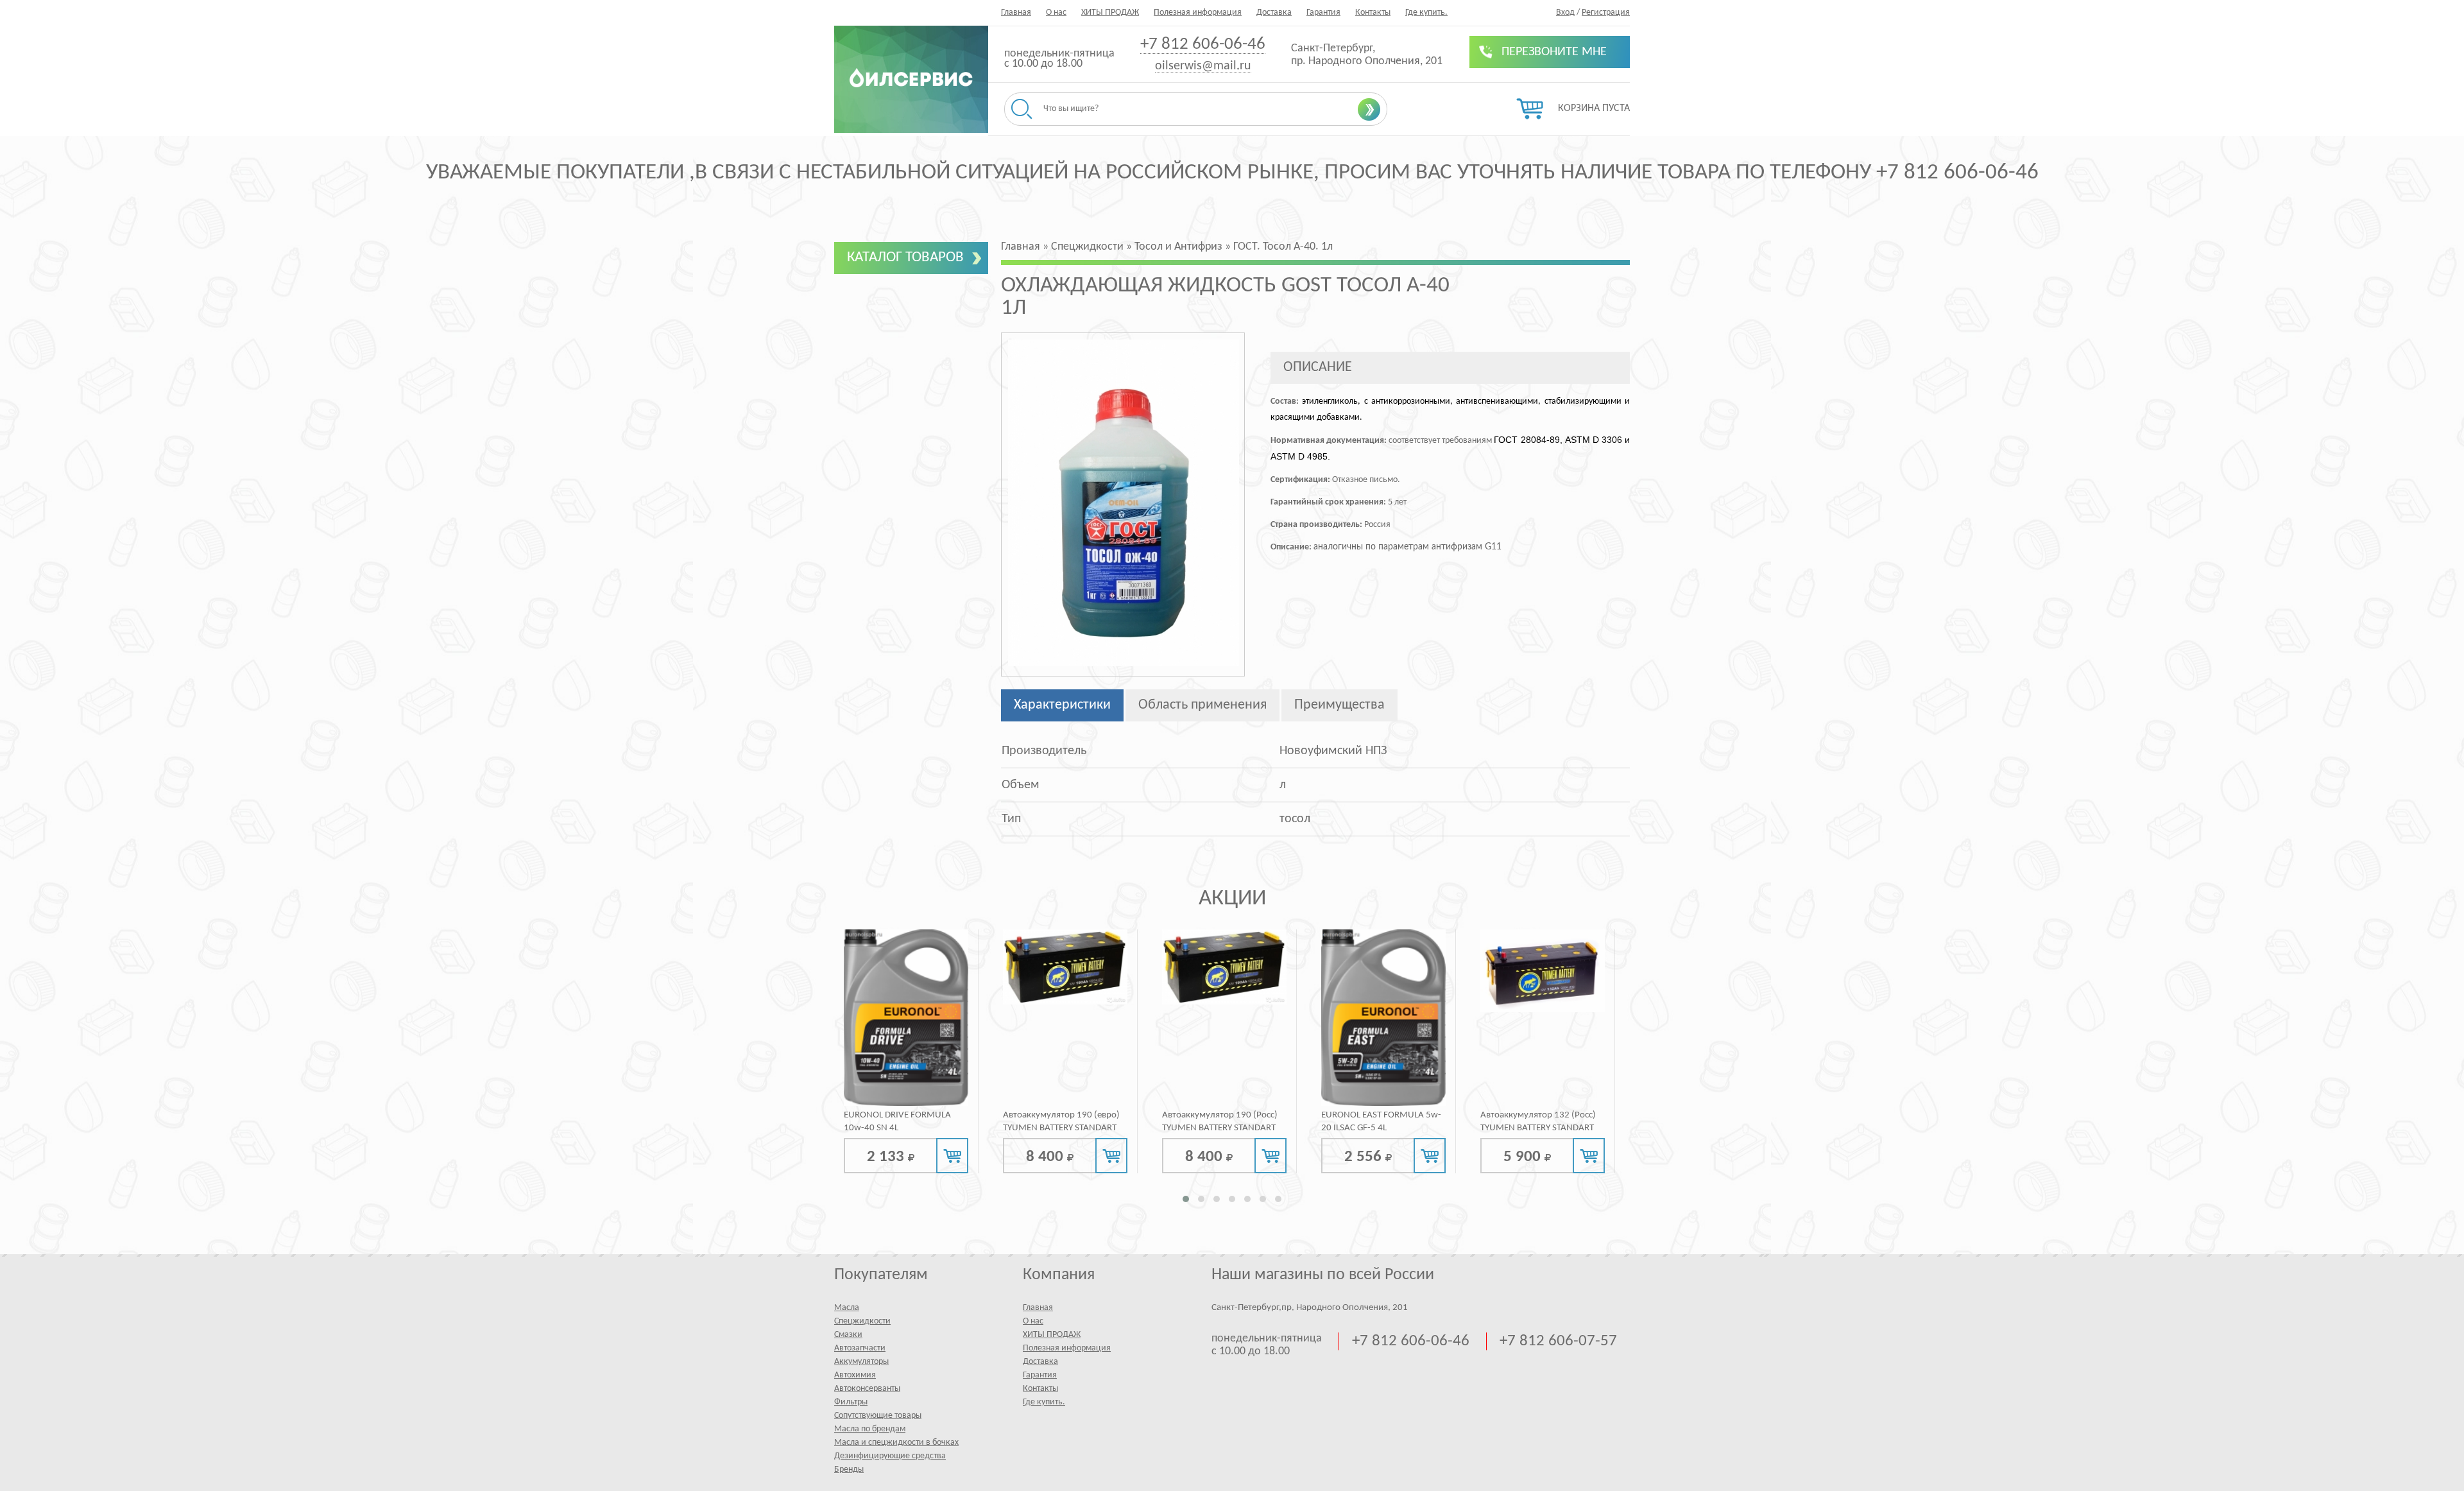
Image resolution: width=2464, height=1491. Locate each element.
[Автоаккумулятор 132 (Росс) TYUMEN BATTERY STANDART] (1543, 971)
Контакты (1373, 13)
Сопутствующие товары (878, 1416)
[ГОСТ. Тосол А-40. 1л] (1124, 664)
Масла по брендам (870, 1429)
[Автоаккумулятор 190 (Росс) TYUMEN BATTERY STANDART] (1224, 967)
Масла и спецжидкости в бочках (896, 1443)
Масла (847, 1308)
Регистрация (1606, 13)
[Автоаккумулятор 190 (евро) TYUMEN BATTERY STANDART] (1065, 967)
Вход (1565, 13)
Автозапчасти (860, 1348)
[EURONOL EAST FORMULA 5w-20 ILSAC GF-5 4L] (1383, 1018)
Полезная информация (1198, 13)
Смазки (848, 1335)
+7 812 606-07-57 (1558, 1341)
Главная (1016, 13)
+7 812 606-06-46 (1203, 45)
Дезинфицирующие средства (890, 1456)
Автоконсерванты (867, 1389)
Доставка (1274, 13)
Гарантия (1323, 13)
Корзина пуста (1594, 108)
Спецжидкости (862, 1321)
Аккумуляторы (861, 1362)
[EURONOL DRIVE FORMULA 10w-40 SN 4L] (906, 1018)
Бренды (849, 1469)
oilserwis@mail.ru (1203, 66)
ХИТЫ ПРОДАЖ (1110, 13)
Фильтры (851, 1402)
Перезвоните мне (1554, 52)
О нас (1056, 13)
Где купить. (1426, 13)
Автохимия (855, 1375)
